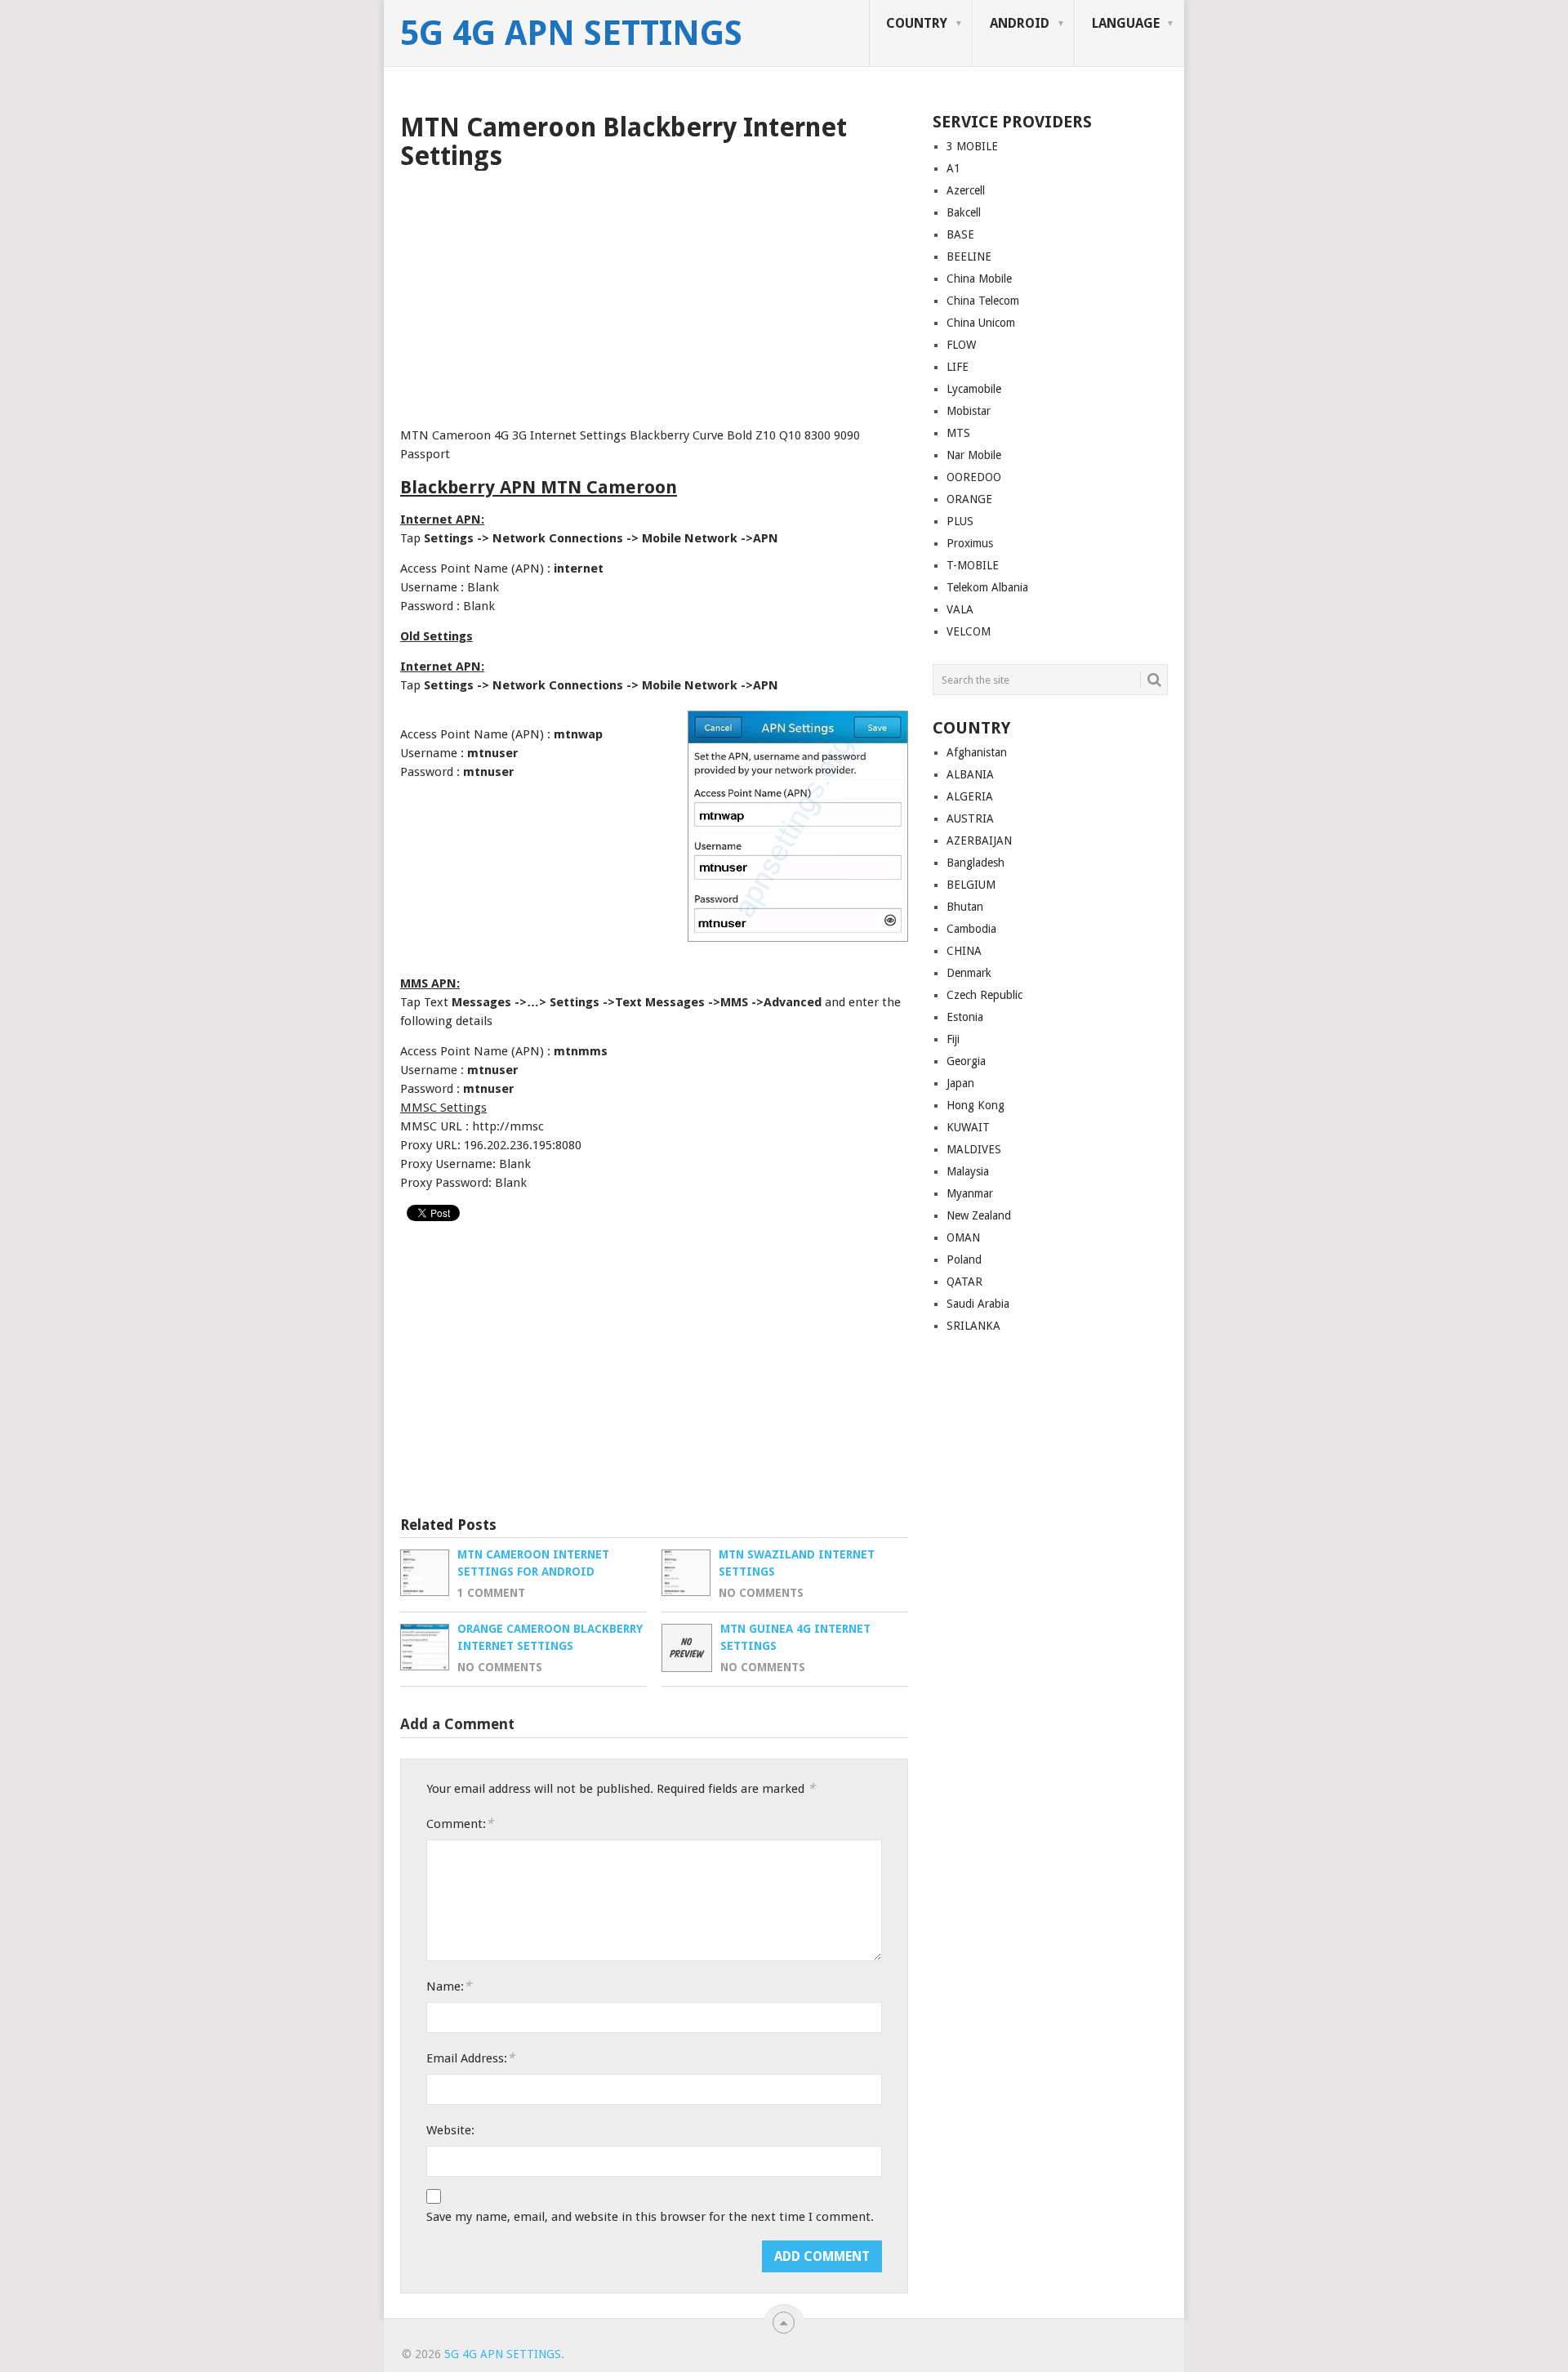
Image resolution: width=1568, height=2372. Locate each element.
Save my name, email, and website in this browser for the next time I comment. (650, 2217)
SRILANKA (973, 1326)
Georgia (966, 1061)
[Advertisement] (654, 293)
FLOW (961, 345)
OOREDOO (974, 477)
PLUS (960, 521)
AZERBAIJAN (979, 840)
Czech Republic (984, 995)
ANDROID (1020, 23)
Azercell (966, 190)
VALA (960, 609)
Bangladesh (976, 863)
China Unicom (981, 323)
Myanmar (970, 1193)
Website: (450, 2130)
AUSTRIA (970, 818)
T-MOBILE (973, 565)
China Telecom (983, 301)
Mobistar (969, 411)
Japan (960, 1083)
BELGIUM (971, 885)
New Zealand (979, 1215)
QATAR (964, 1282)
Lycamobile (974, 389)
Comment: (460, 1824)
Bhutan (965, 907)
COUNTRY (917, 23)
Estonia (965, 1017)
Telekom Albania (987, 587)
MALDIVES (974, 1149)
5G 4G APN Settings (571, 33)
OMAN (963, 1237)
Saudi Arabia (978, 1304)
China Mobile (979, 279)
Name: (449, 1986)
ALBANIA (970, 774)
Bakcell (964, 212)
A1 (953, 168)
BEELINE (969, 256)
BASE (960, 234)
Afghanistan (977, 752)
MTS (958, 433)
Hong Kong (976, 1105)
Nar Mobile (974, 455)
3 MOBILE (972, 146)
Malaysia (968, 1171)
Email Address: (470, 2058)
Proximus (970, 543)
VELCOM (969, 631)
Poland (964, 1260)
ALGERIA (970, 796)
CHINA (964, 951)
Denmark (969, 973)
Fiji (953, 1039)
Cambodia (971, 929)
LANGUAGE (1126, 23)
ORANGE (969, 499)
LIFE (958, 367)
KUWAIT (968, 1127)
